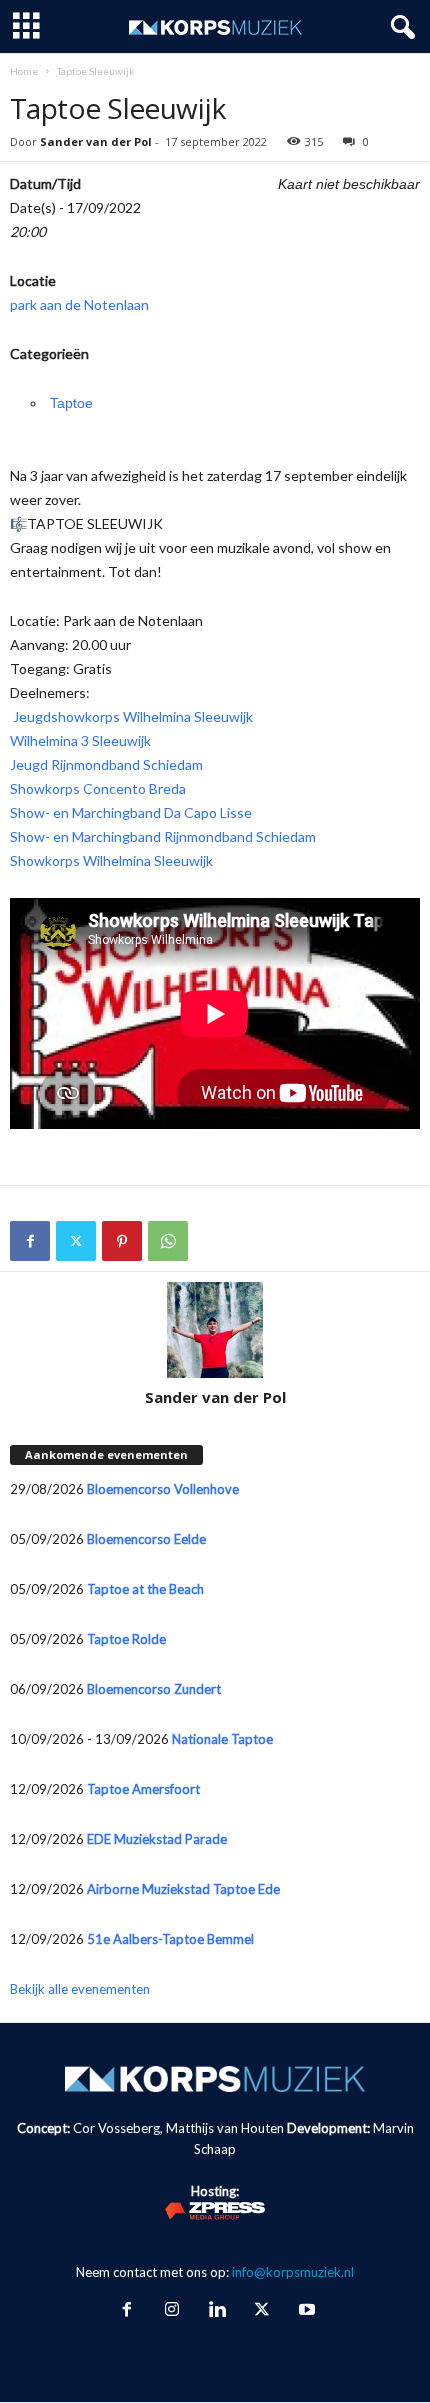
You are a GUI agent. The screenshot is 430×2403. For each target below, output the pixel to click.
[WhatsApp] (168, 1241)
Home (24, 71)
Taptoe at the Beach (145, 1589)
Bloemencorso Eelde (146, 1539)
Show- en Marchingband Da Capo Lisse (131, 812)
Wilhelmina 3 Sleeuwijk (80, 740)
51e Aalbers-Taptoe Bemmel (170, 1939)
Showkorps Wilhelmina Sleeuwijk (111, 860)
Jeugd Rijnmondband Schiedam (106, 764)
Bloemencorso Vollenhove (163, 1489)
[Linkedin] (216, 2311)
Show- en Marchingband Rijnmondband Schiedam (163, 836)
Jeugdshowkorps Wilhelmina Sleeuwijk (131, 716)
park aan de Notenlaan (79, 304)
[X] (76, 1241)
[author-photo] (215, 1330)
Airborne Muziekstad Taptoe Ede (183, 1889)
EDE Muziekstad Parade (157, 1839)
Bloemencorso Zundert (154, 1689)
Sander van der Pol (96, 141)
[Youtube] (305, 2311)
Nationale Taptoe (222, 1739)
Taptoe (71, 403)
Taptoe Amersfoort (143, 1789)
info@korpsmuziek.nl (293, 2272)
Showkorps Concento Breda (98, 788)
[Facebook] (30, 1241)
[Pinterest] (122, 1241)
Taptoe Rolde (126, 1639)
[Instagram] (171, 2311)
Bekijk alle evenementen (80, 1989)
